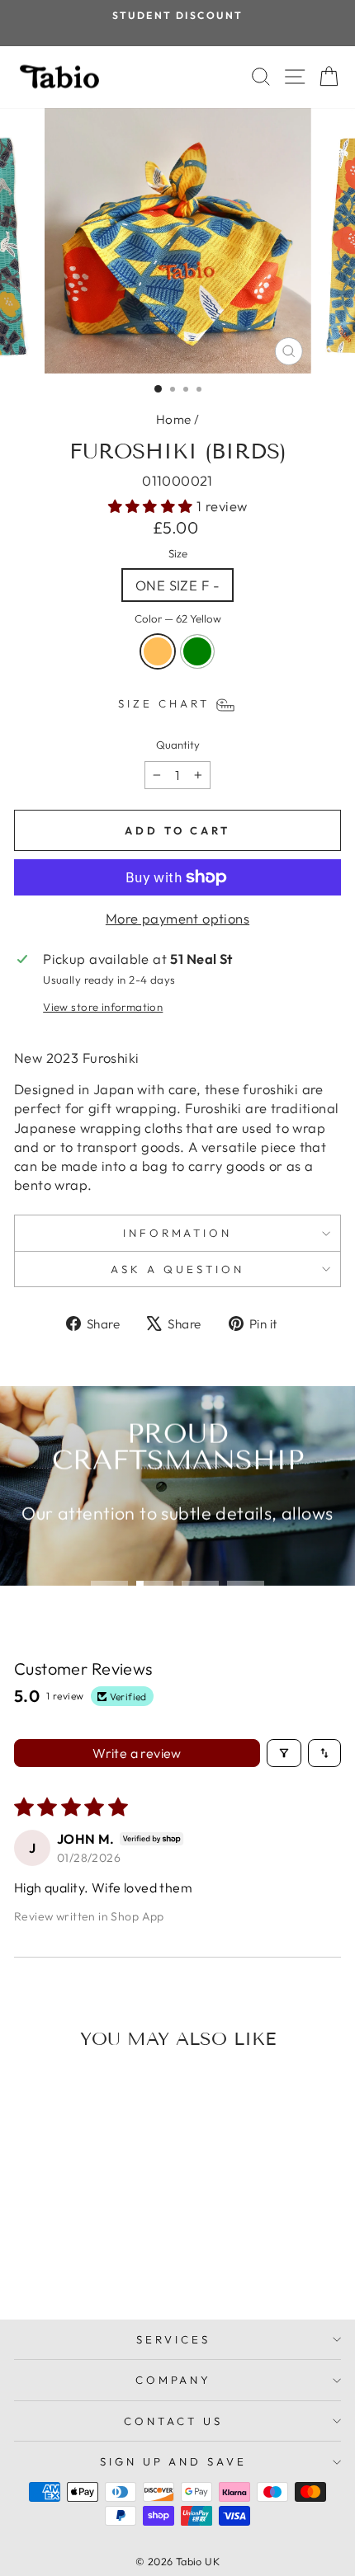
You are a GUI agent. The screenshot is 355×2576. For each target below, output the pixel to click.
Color (178, 618)
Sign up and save (174, 2461)
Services (173, 2339)
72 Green (197, 651)
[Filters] (284, 1753)
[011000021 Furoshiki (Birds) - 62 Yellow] (66, 2263)
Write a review (137, 1753)
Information (178, 1233)
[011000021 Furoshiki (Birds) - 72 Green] (85, 2263)
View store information (103, 1007)
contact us (173, 2421)
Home (174, 419)
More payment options (177, 918)
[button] (153, 506)
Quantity (178, 745)
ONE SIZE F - (177, 585)
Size (178, 553)
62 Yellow (158, 651)
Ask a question (177, 1269)
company (174, 2380)
